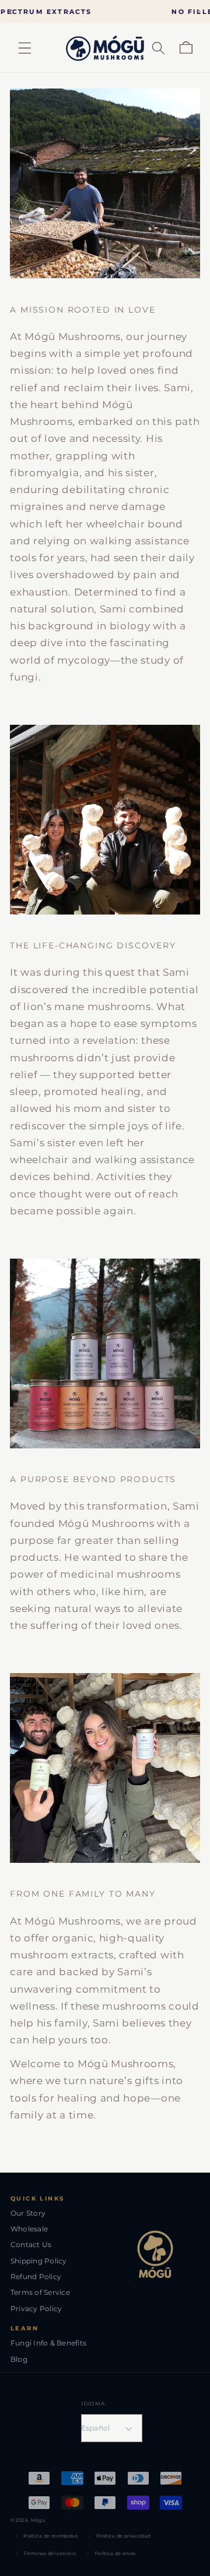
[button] (25, 48)
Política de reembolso (50, 2536)
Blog (19, 2359)
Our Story (28, 2213)
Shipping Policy (39, 2261)
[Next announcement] (199, 11)
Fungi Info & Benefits (48, 2343)
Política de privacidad (123, 2536)
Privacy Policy (36, 2309)
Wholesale (29, 2229)
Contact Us (31, 2244)
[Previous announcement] (11, 11)
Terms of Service (40, 2292)
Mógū (38, 2520)
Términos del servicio (50, 2553)
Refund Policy (36, 2276)
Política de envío (115, 2553)
